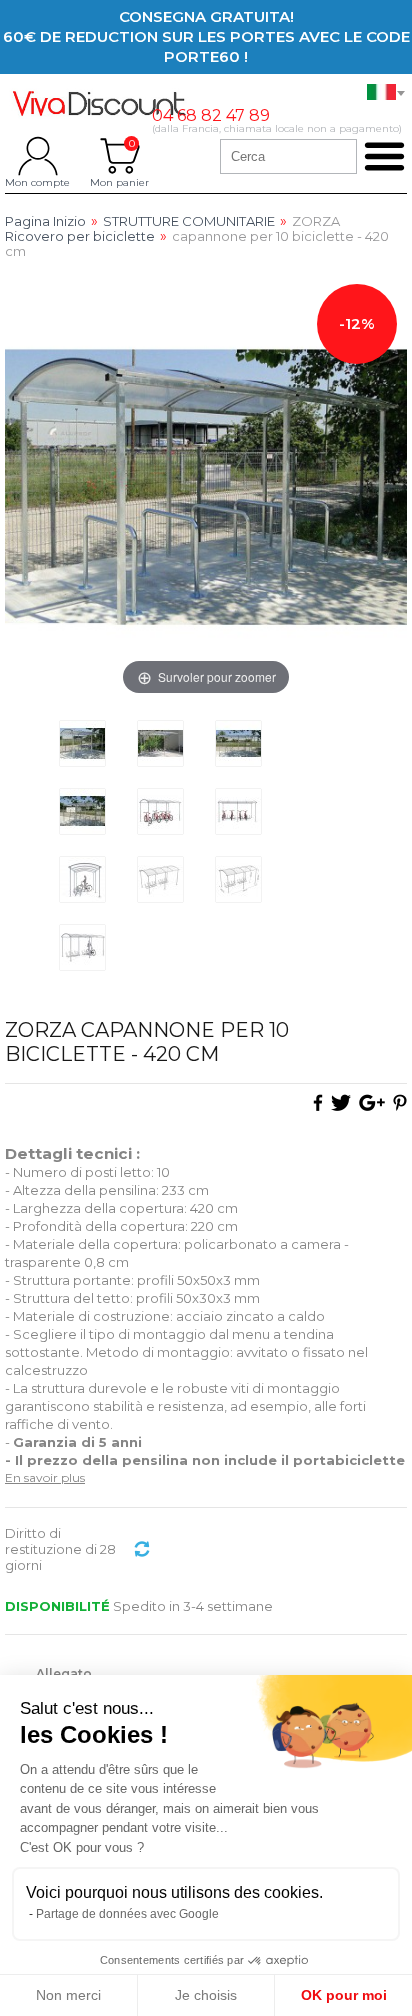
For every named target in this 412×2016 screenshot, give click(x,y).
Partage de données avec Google (127, 1914)
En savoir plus (45, 1477)
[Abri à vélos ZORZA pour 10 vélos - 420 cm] (82, 743)
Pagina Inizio (45, 221)
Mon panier (119, 156)
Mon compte (37, 156)
